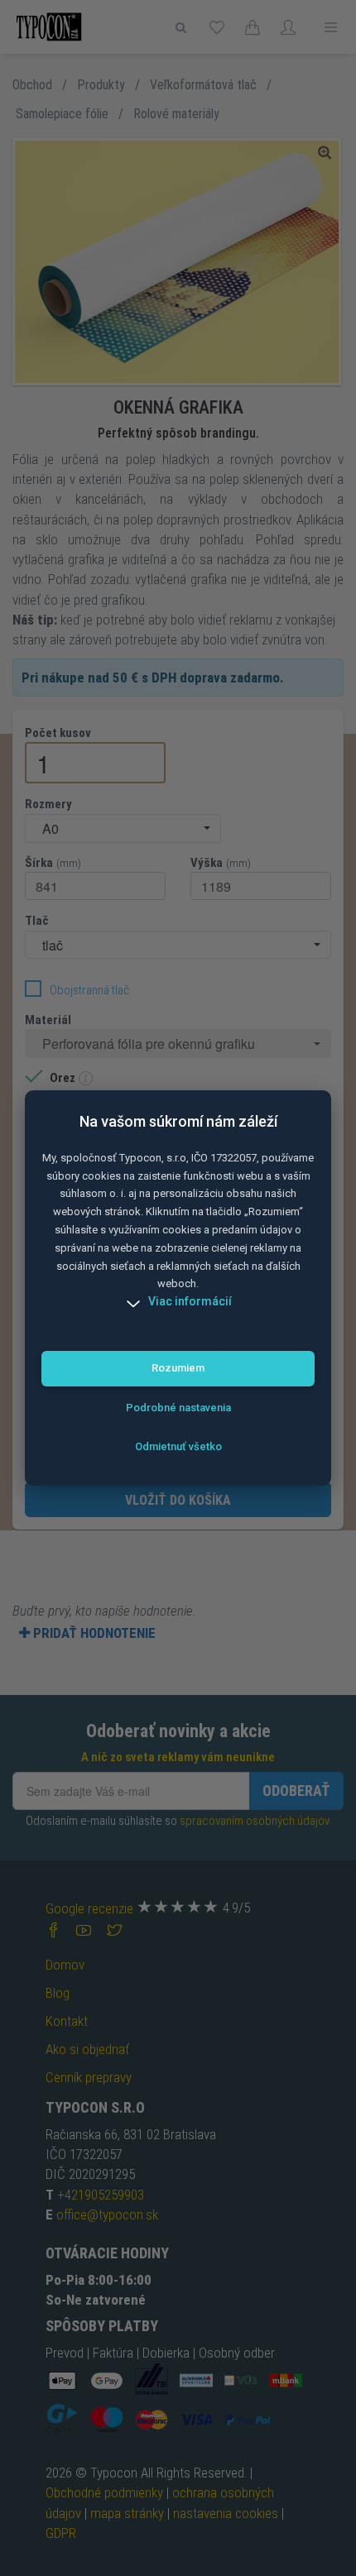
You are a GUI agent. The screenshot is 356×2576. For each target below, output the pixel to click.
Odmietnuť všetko (178, 1446)
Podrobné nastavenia (178, 1408)
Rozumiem (178, 1368)
